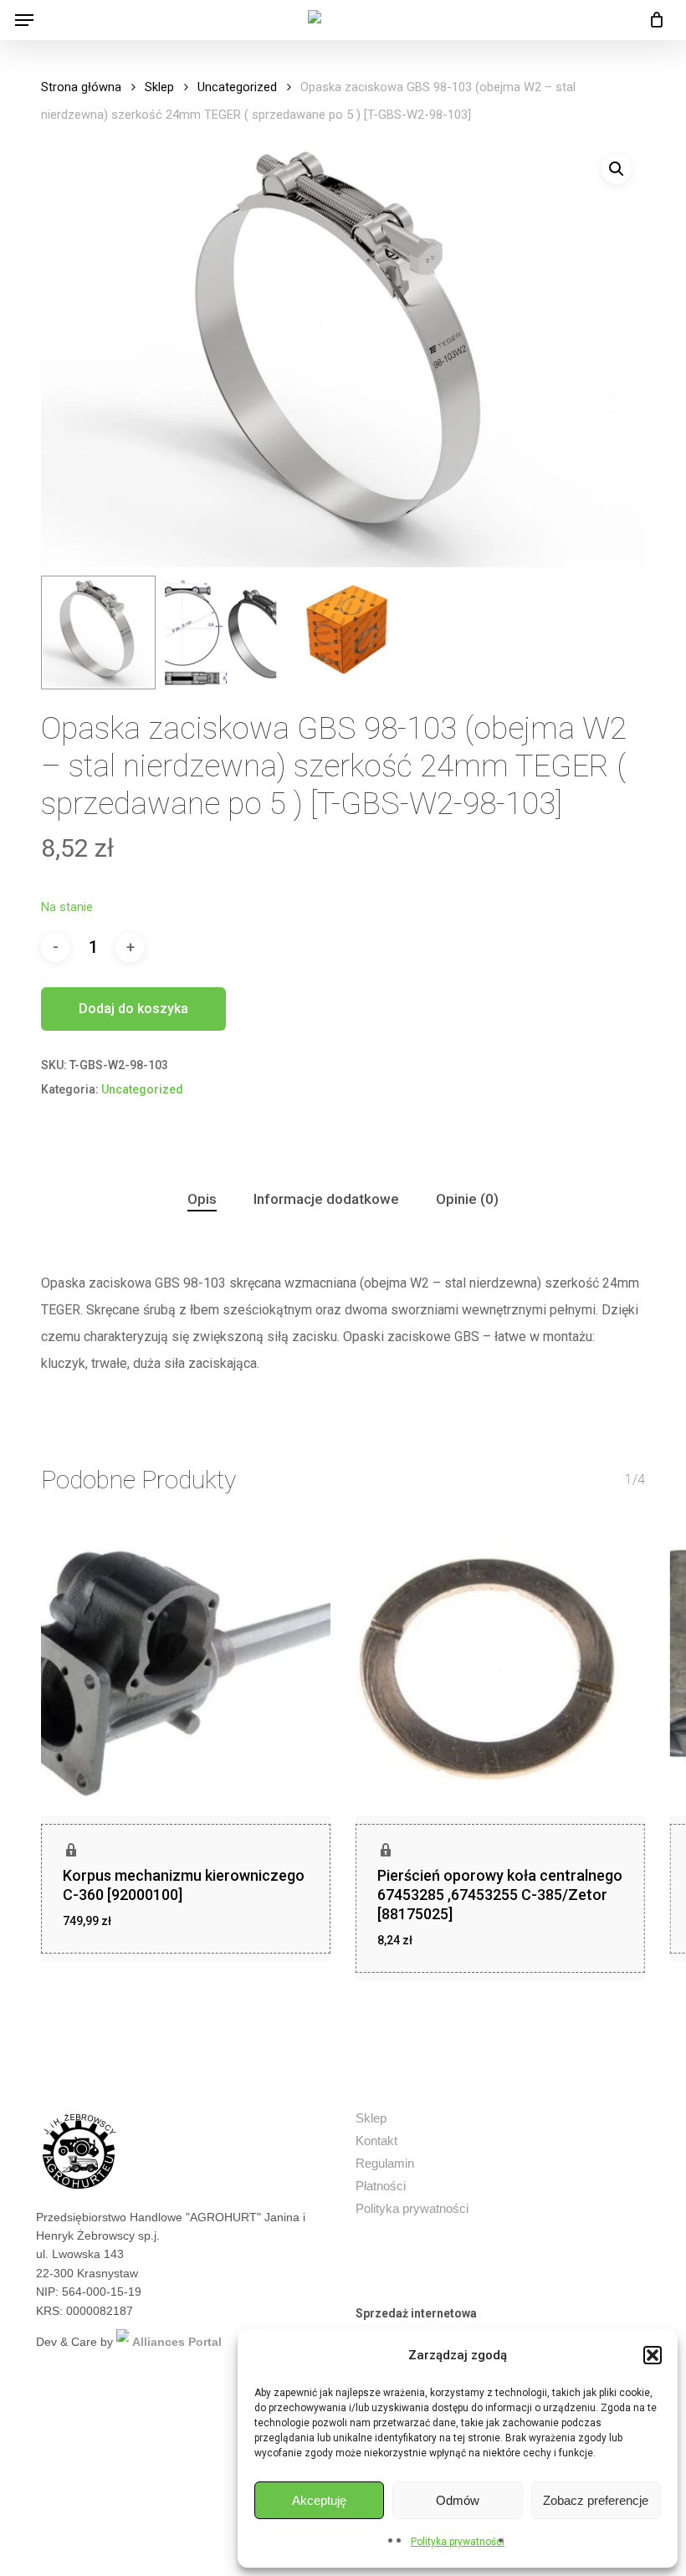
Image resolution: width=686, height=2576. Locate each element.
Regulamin (385, 2163)
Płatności (381, 2186)
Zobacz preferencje (596, 2500)
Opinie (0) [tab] (467, 1199)
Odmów (458, 2500)
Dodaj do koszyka (133, 1009)
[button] (653, 2355)
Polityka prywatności (458, 2542)
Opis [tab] (202, 1199)
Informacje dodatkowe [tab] (326, 1199)
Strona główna (81, 87)
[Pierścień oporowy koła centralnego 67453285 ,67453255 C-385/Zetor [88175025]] (500, 1671)
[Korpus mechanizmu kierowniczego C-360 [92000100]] (186, 1671)
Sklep (159, 87)
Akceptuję (319, 2500)
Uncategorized (237, 87)
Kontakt (376, 2141)
